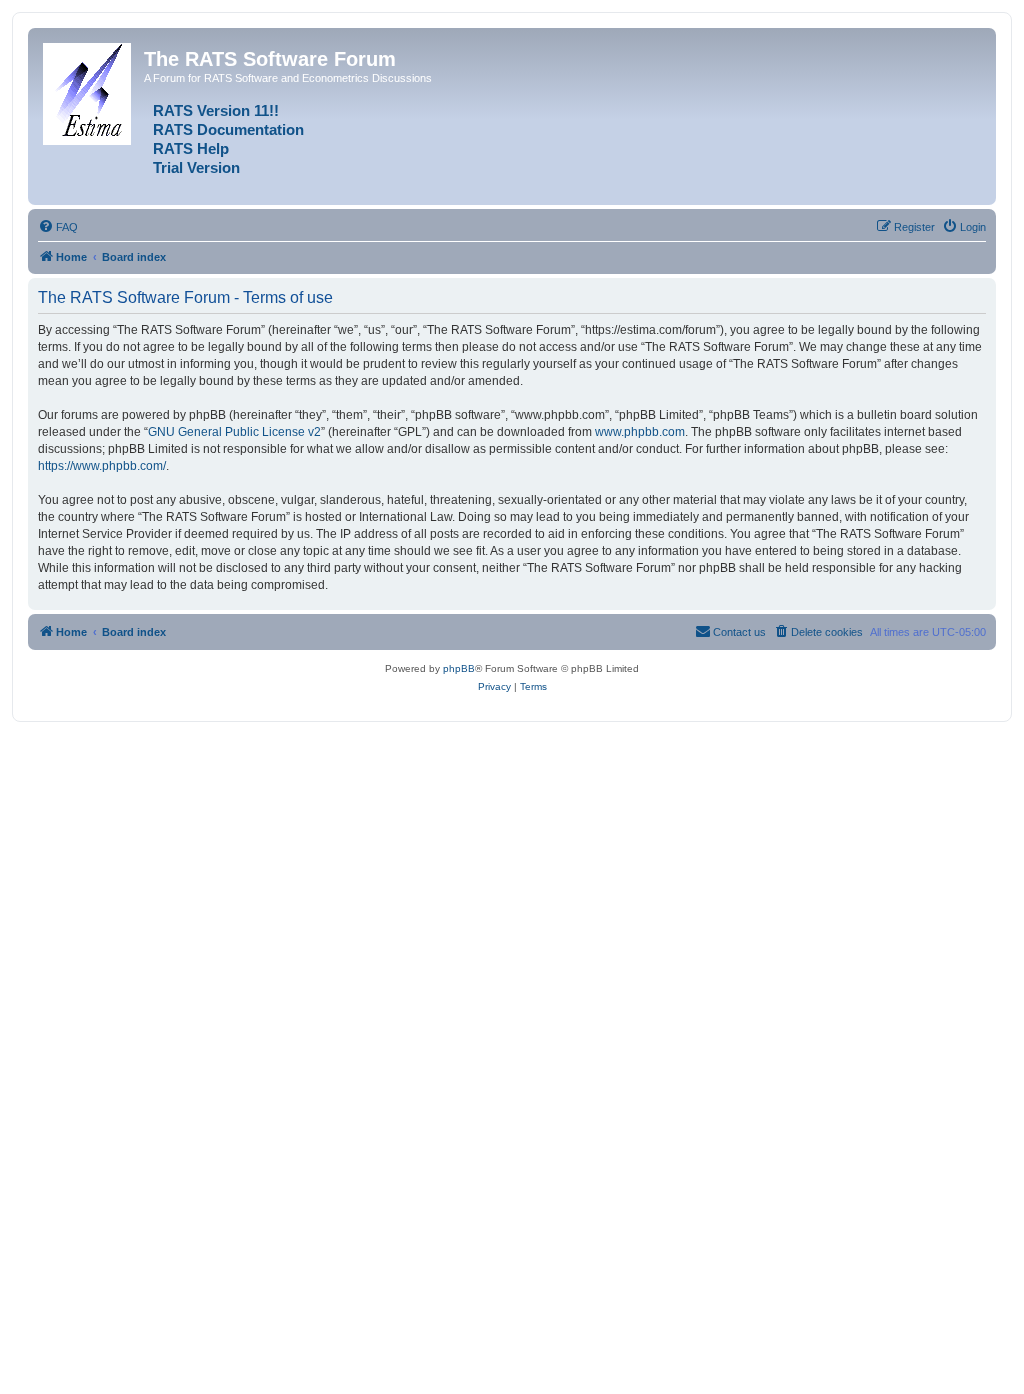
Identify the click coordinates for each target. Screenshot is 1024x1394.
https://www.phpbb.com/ (102, 466)
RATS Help (191, 149)
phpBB (459, 668)
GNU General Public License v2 (234, 432)
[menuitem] (58, 227)
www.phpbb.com (640, 432)
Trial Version (196, 168)
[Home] (88, 90)
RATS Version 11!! (216, 111)
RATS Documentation (228, 130)
